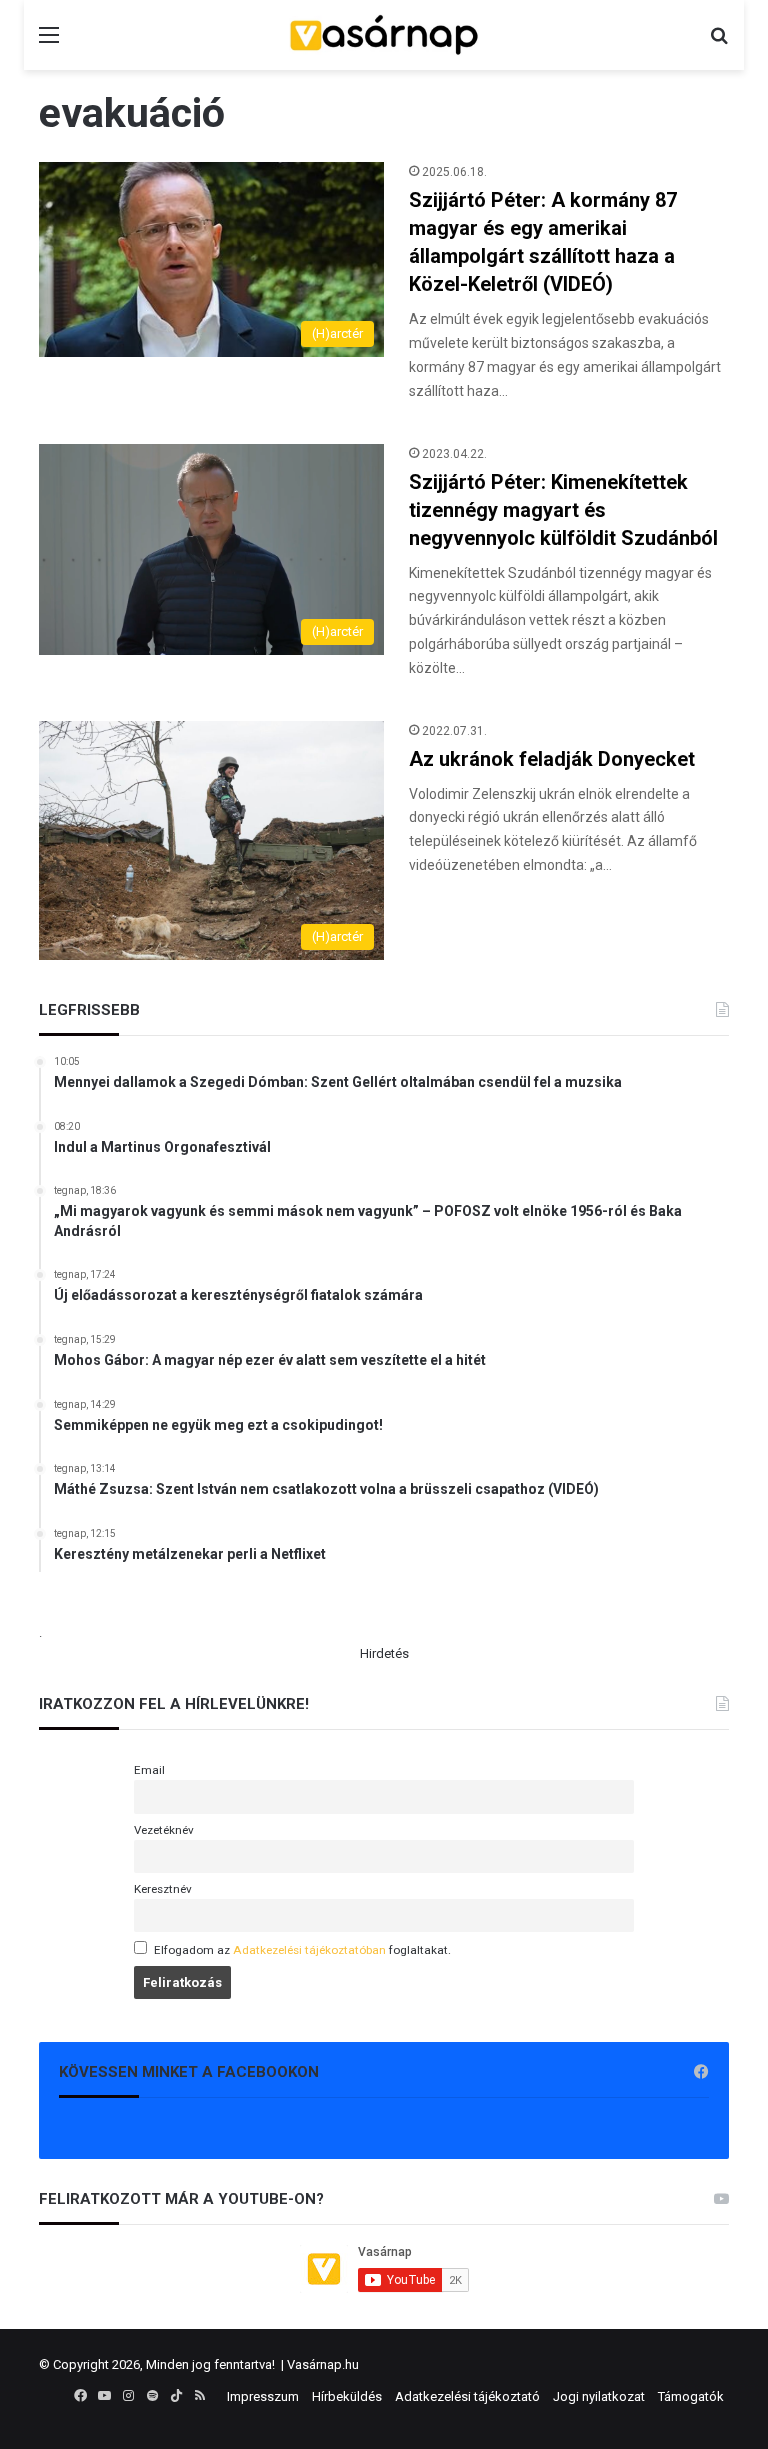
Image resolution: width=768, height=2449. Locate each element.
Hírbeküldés (347, 2396)
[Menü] (49, 42)
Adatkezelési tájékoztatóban (309, 1950)
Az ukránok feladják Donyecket (552, 759)
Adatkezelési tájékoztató (467, 2396)
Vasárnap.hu (323, 2364)
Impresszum (263, 2396)
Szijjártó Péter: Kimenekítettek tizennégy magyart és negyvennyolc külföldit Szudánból (563, 510)
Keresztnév (163, 1889)
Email (149, 1770)
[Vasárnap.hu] (384, 35)
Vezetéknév (164, 1830)
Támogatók (691, 2396)
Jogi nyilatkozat (599, 2396)
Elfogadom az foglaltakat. (302, 1950)
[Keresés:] (719, 42)
